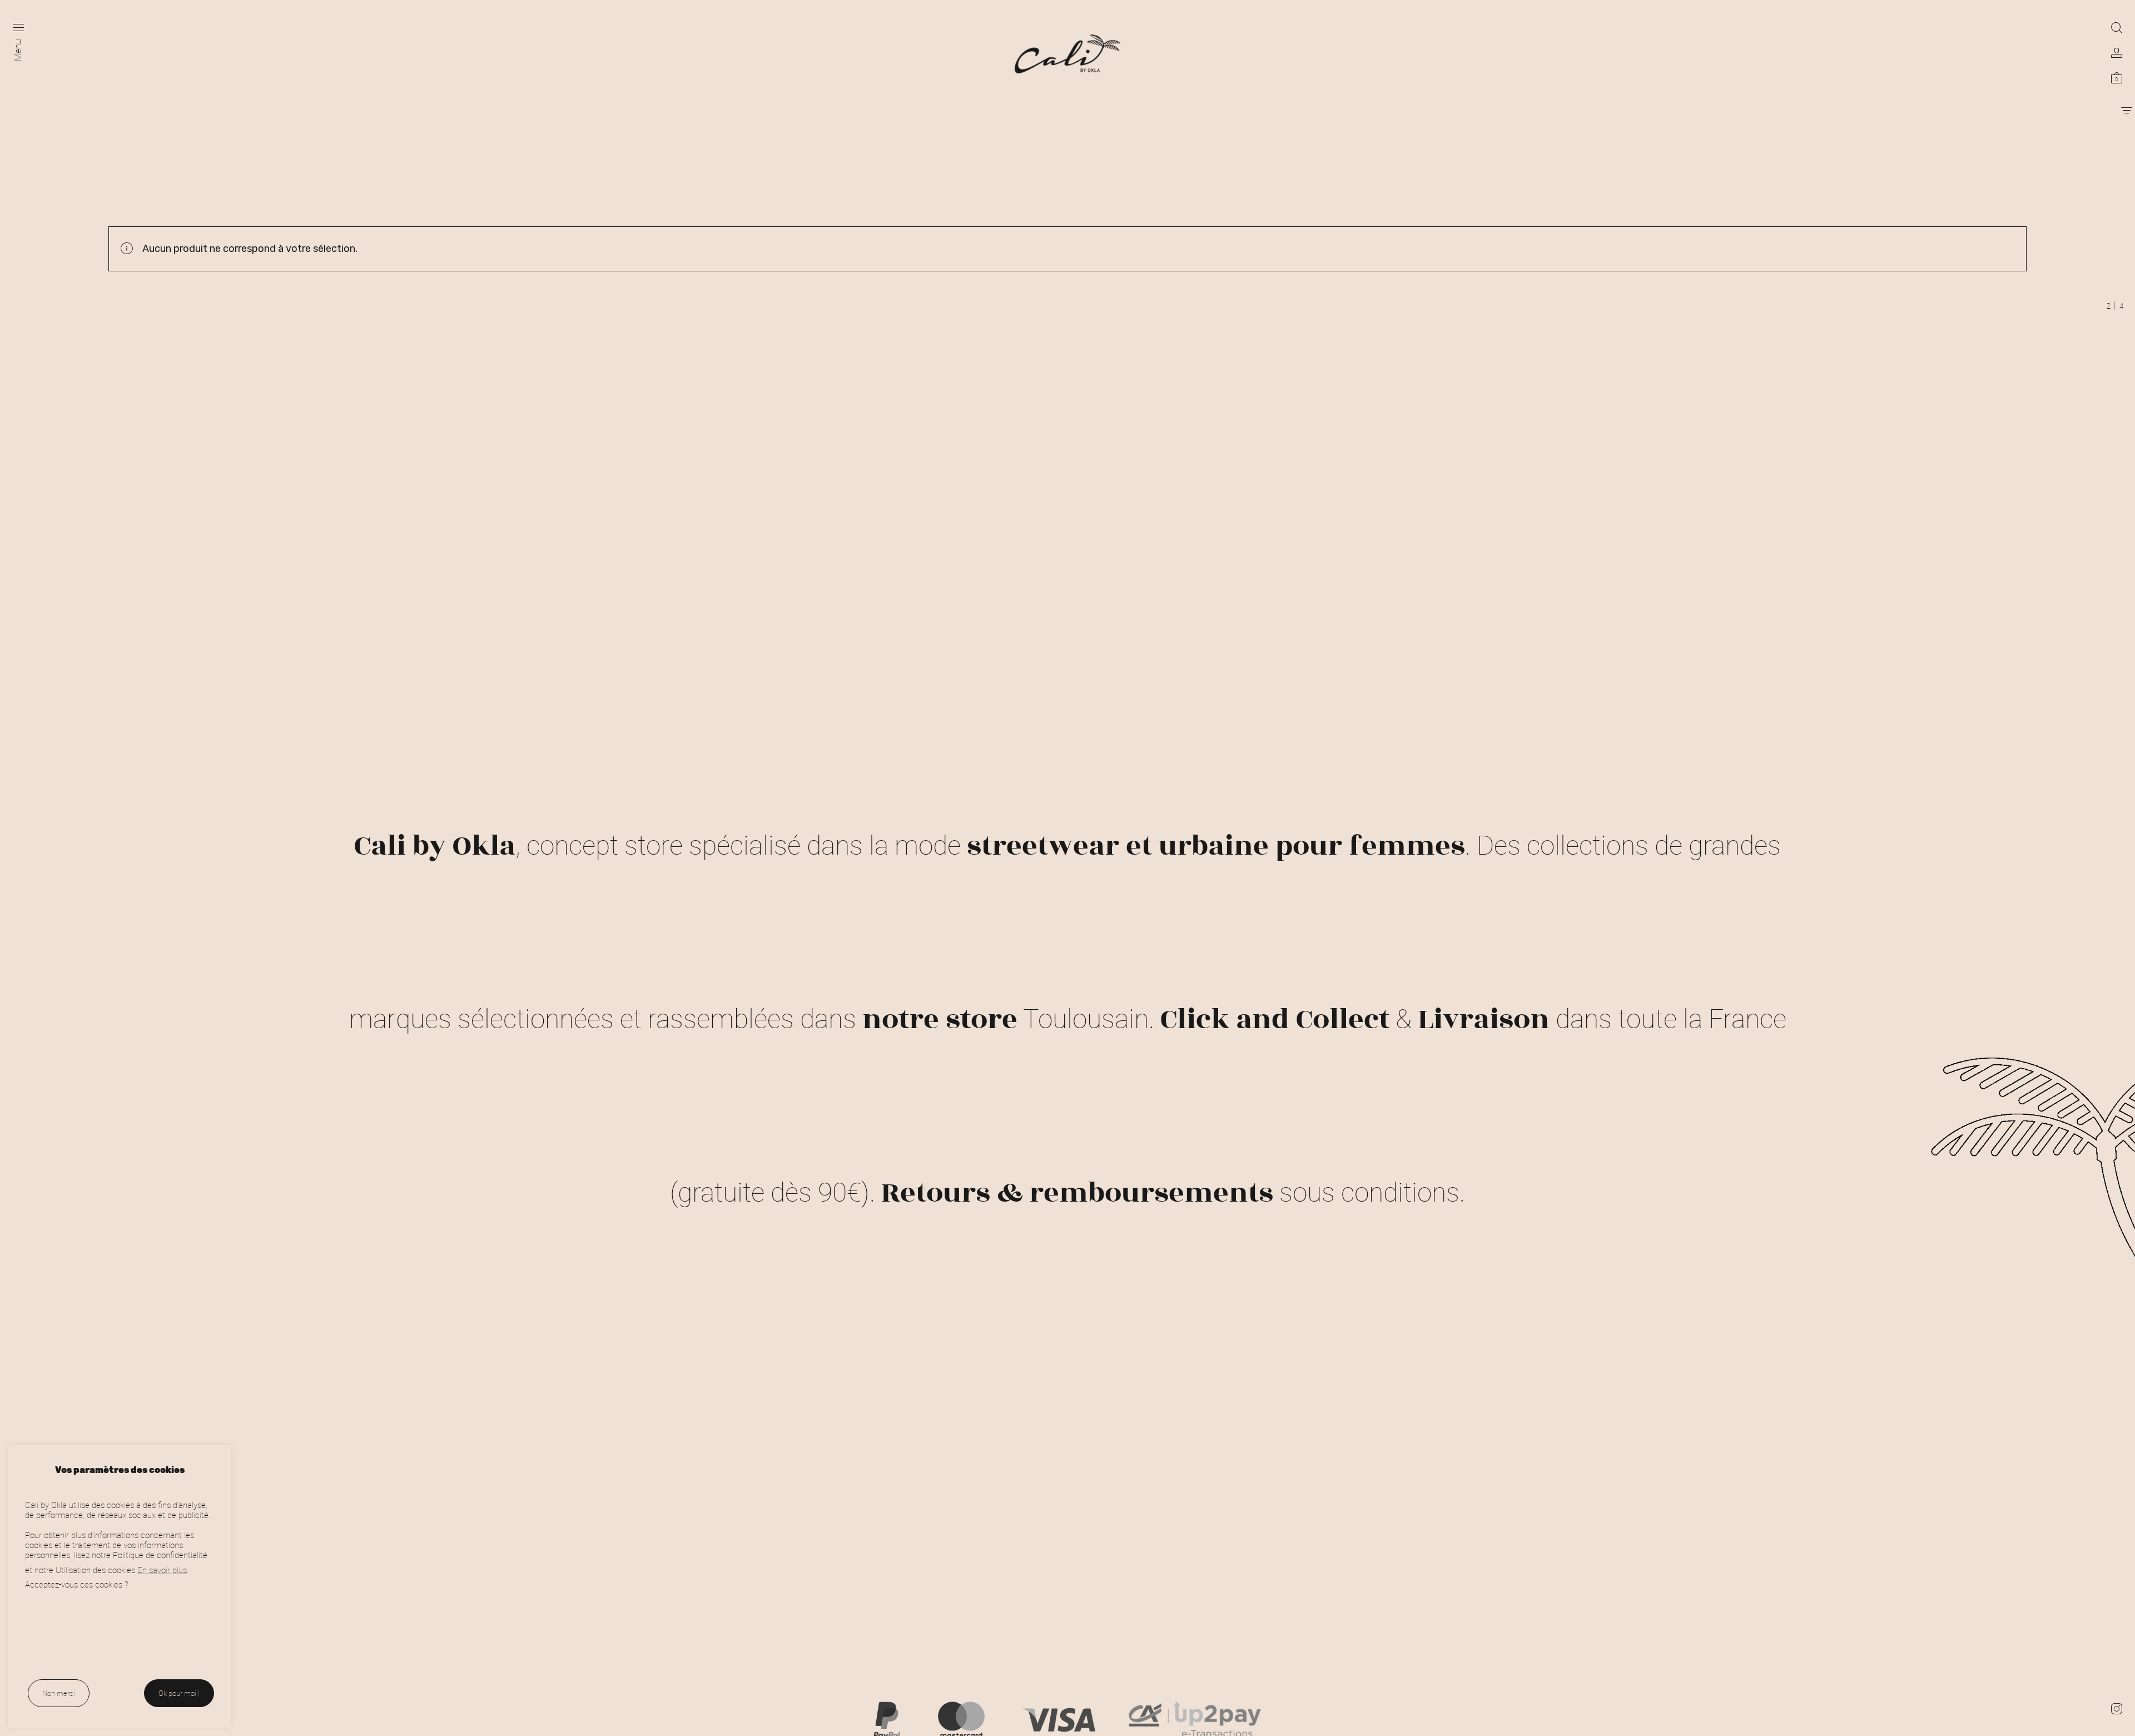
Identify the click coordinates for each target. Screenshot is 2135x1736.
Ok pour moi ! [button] (179, 1693)
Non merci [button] (59, 1693)
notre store (940, 1019)
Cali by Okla (435, 846)
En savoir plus (162, 1570)
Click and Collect (1275, 1019)
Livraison (1484, 1019)
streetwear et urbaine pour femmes (1216, 846)
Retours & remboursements (1077, 1193)
